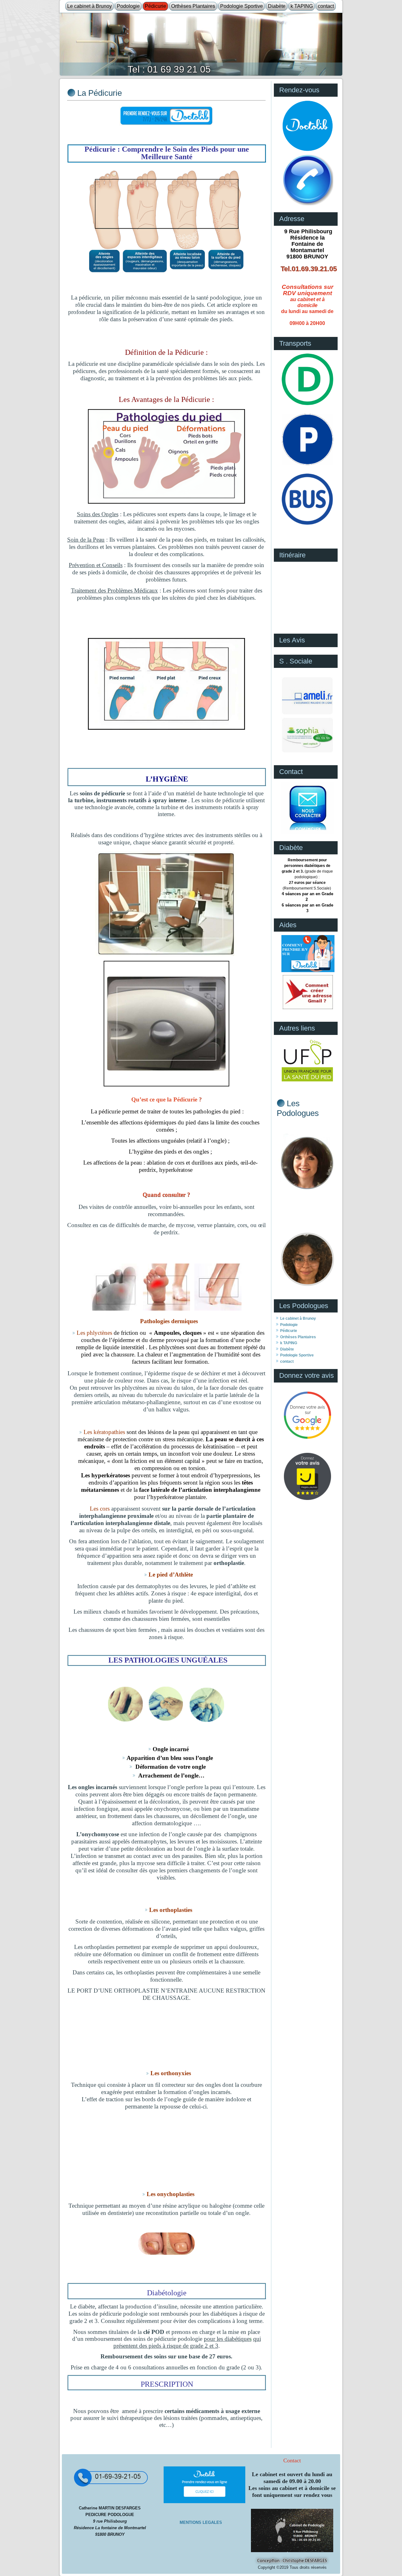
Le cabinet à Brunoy (90, 6)
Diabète (277, 6)
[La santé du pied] (307, 1081)
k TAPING (302, 6)
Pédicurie (155, 6)
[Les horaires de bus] (307, 524)
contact (326, 6)
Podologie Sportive (242, 6)
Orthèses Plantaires (193, 6)
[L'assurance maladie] (307, 714)
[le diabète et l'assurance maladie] (307, 752)
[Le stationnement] (307, 464)
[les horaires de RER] (307, 404)
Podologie (128, 6)
